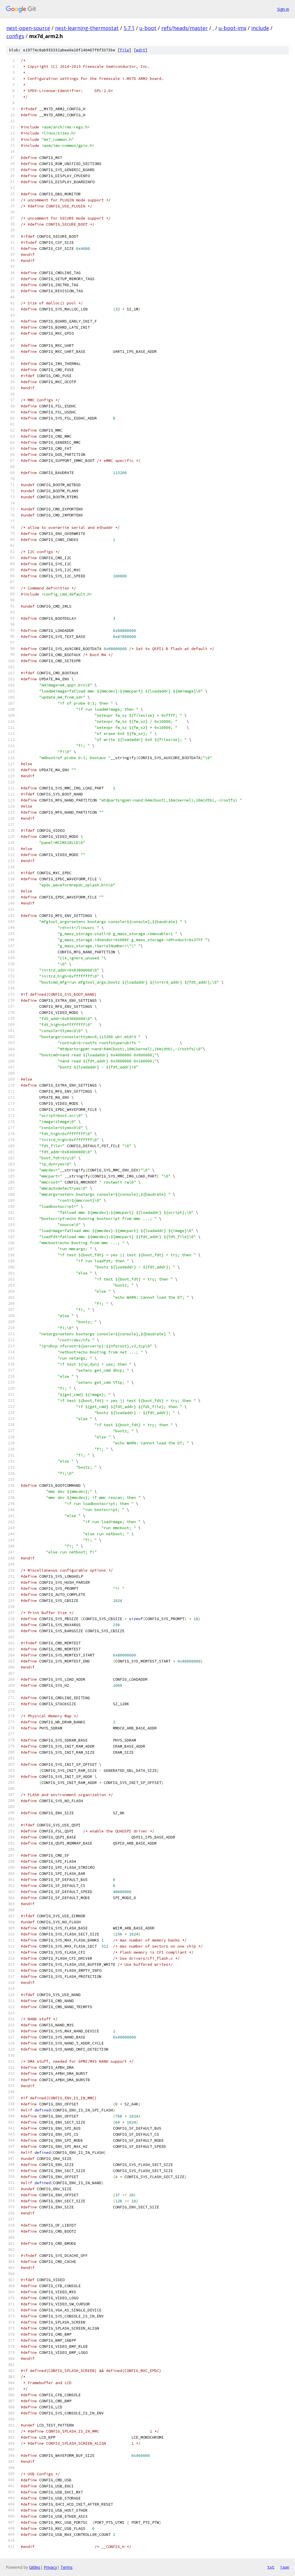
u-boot (148, 28)
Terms (67, 2567)
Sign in (283, 9)
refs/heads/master (185, 28)
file (124, 50)
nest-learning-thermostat (87, 28)
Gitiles (35, 2567)
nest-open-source (28, 28)
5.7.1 (129, 28)
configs (15, 36)
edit (141, 50)
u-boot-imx (232, 28)
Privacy (50, 2567)
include (260, 28)
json (285, 2567)
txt (271, 2567)
